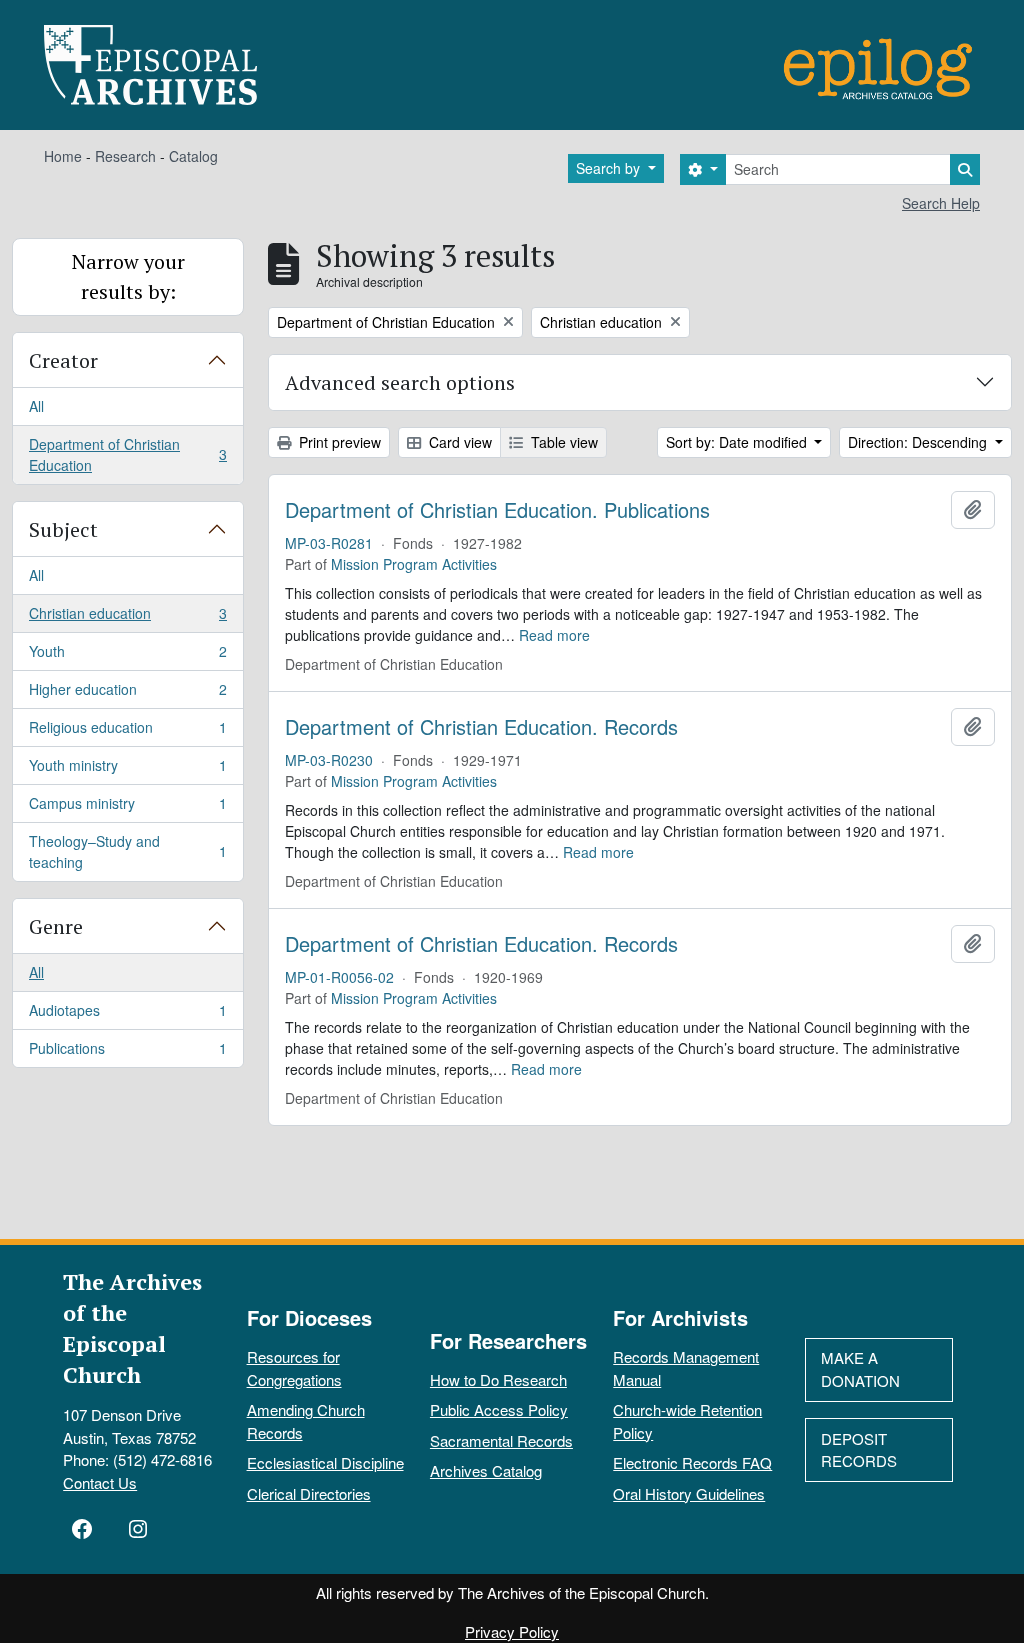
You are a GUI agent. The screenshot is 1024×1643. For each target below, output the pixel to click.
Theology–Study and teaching (127, 851)
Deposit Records (859, 1450)
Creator (63, 360)
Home (63, 156)
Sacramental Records (501, 1440)
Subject (63, 529)
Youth (127, 656)
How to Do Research (498, 1379)
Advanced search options (400, 382)
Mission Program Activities (414, 564)
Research (125, 156)
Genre (56, 926)
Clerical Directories (309, 1493)
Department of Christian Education (127, 454)
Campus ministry (127, 808)
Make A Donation (860, 1369)
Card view (458, 442)
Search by (610, 168)
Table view (562, 442)
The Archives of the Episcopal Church (132, 1328)
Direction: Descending (919, 442)
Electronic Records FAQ (692, 1462)
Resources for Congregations (294, 1368)
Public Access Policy (499, 1409)
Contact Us (100, 1482)
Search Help (941, 203)
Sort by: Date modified (738, 442)
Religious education (127, 732)
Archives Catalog (486, 1470)
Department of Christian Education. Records (481, 727)
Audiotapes (127, 1015)
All (36, 406)
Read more (554, 635)
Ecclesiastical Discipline (325, 1462)
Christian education (127, 618)
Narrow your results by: (128, 276)
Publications (127, 1052)
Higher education (127, 694)
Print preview (338, 442)
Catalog (193, 156)
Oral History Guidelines (689, 1493)
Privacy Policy (512, 1631)
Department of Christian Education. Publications (497, 510)
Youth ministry (127, 770)
